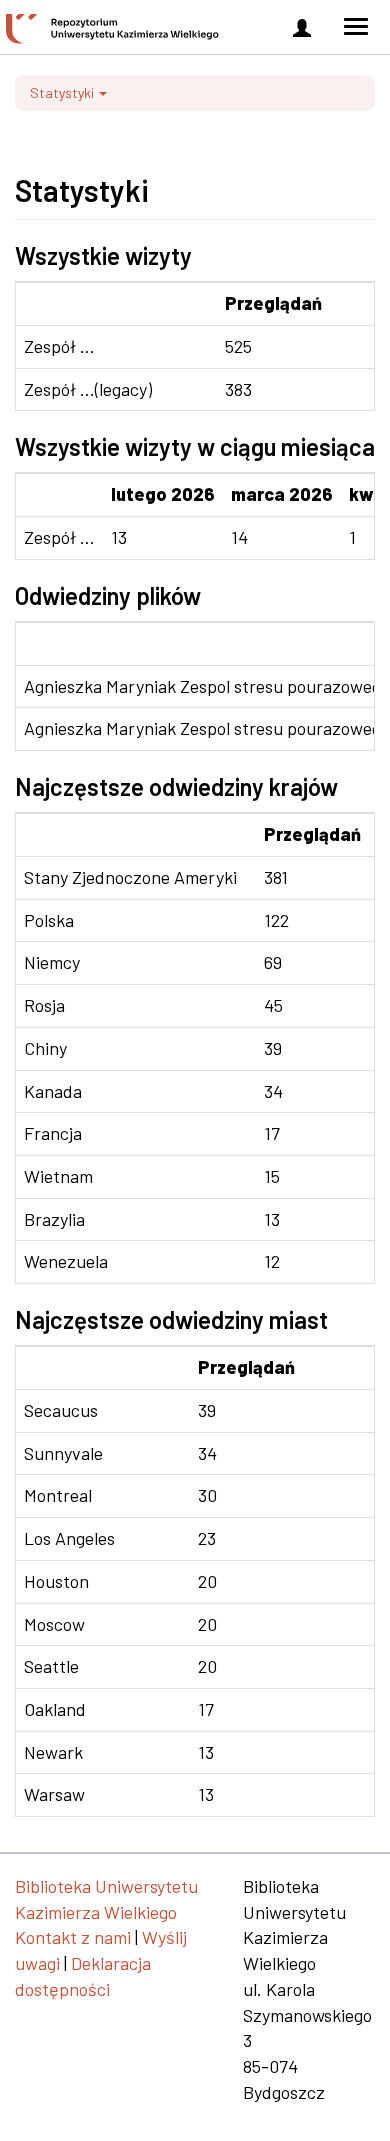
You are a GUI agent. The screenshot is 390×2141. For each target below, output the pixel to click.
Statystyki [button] (63, 92)
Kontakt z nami (73, 1937)
